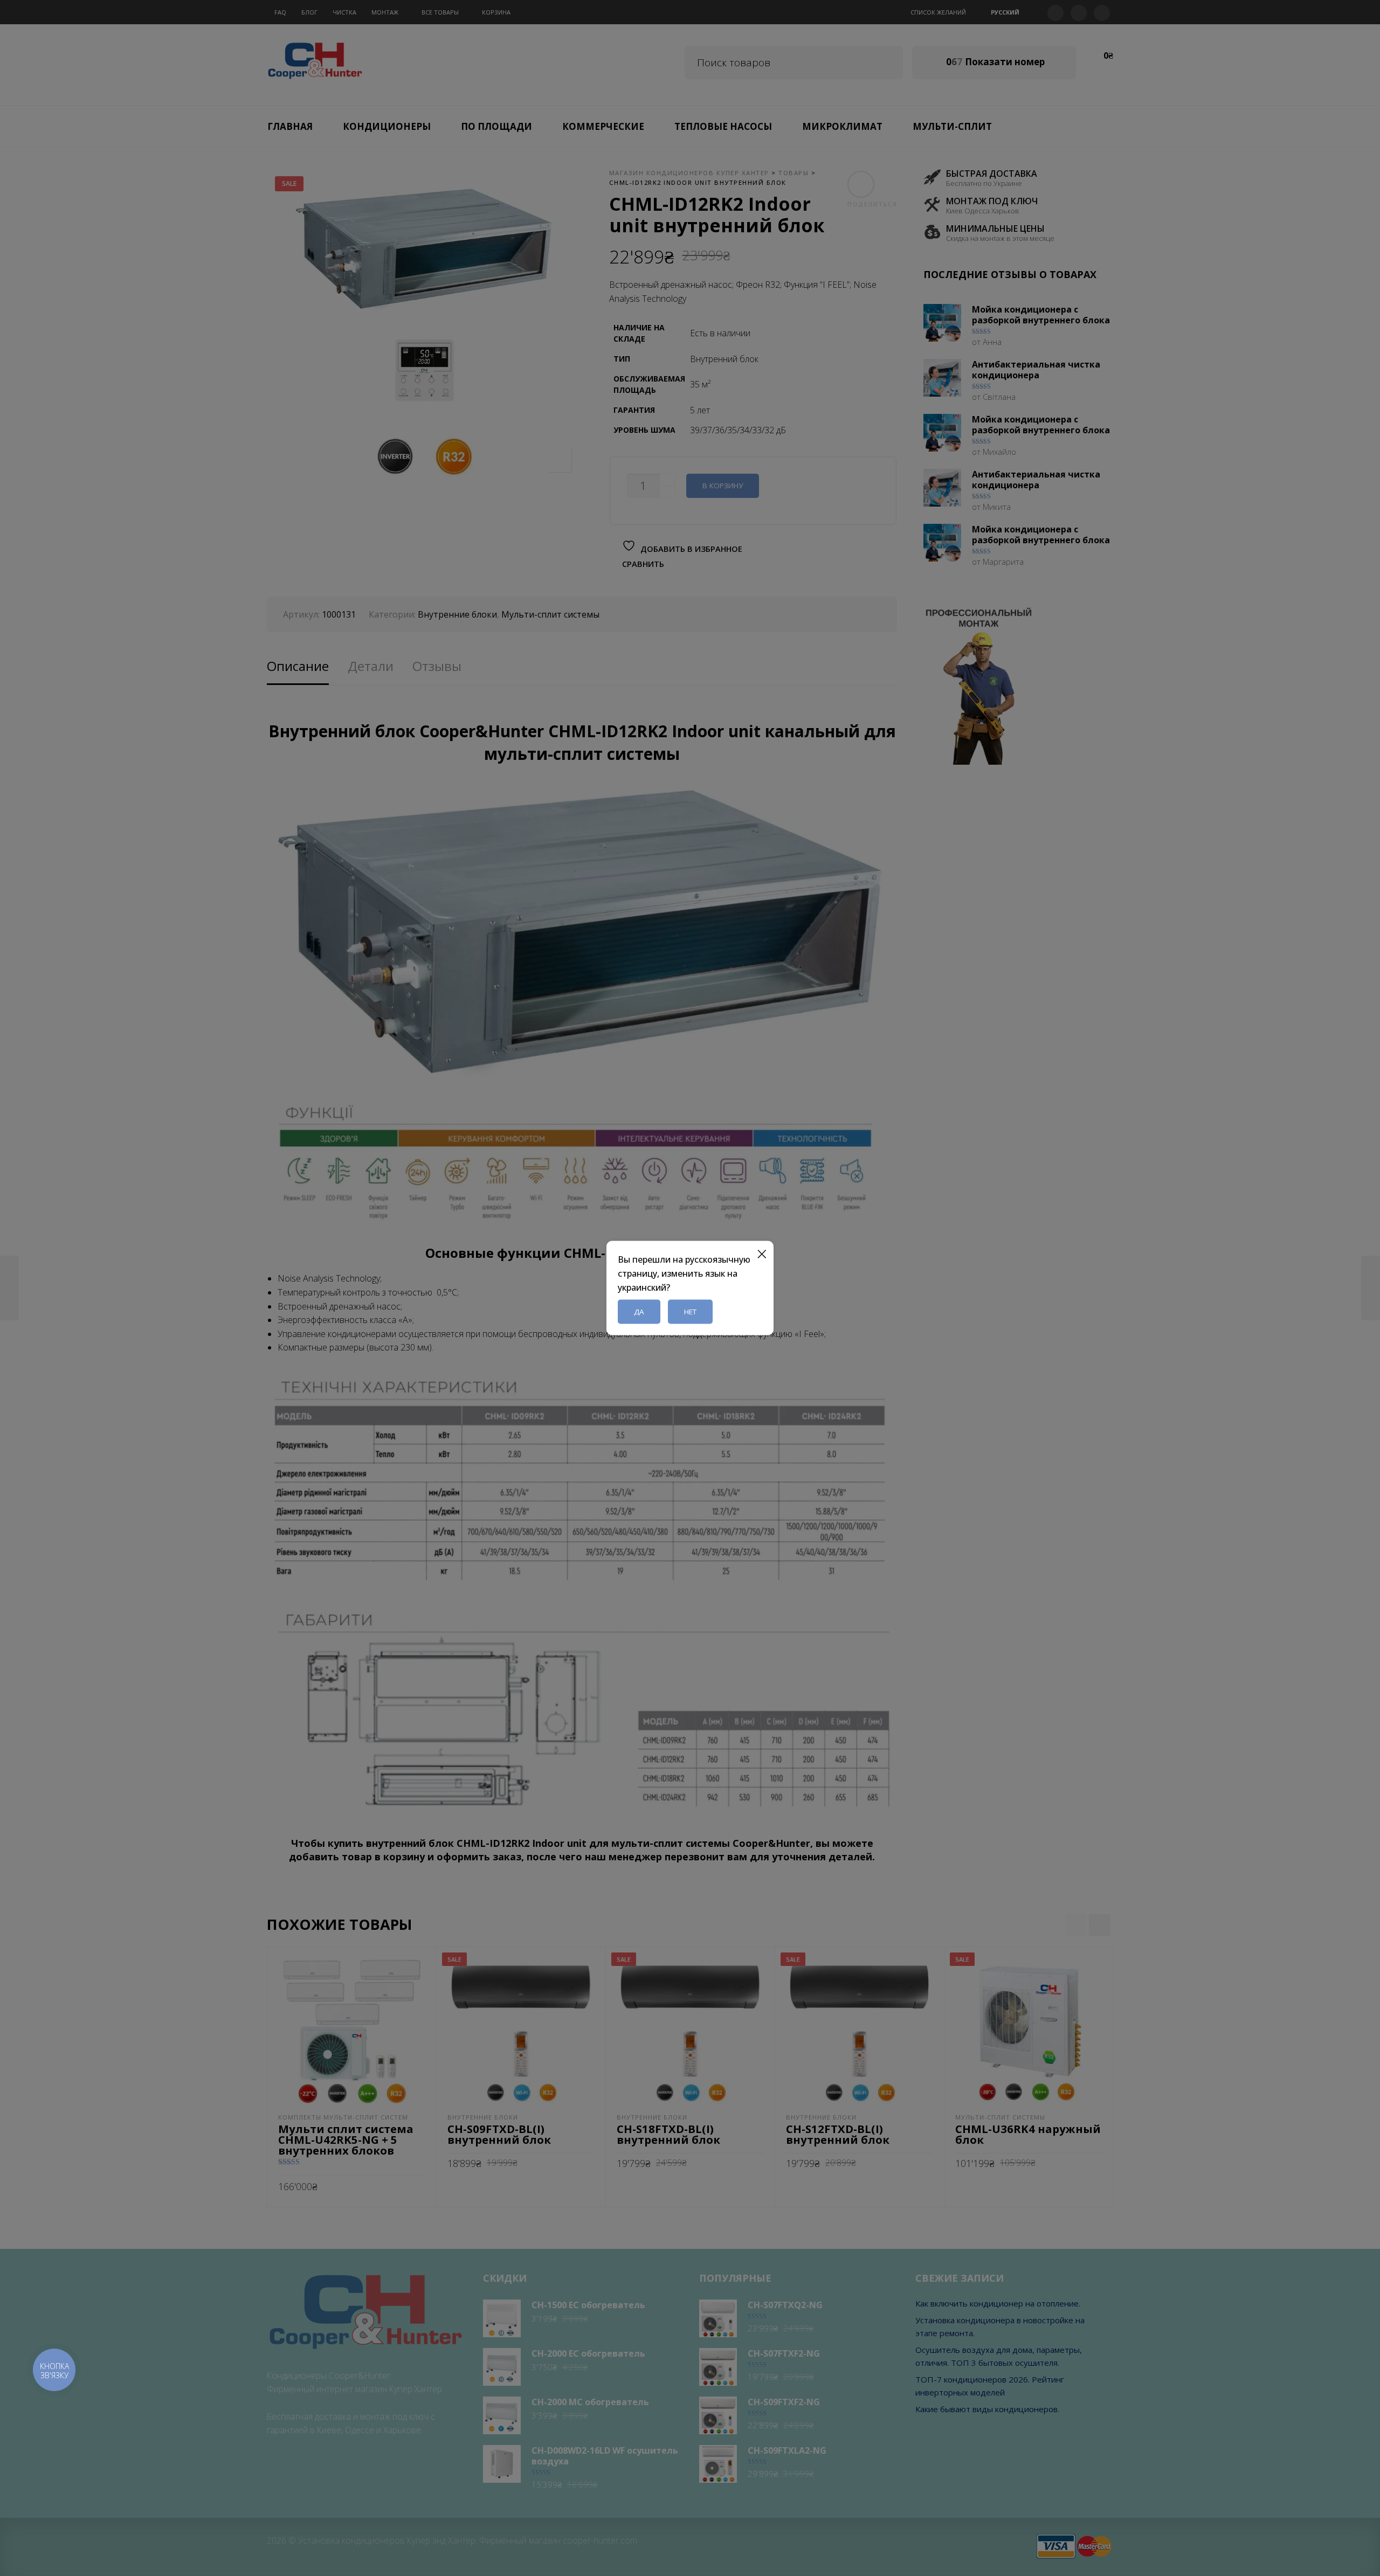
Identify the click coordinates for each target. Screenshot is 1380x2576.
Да (639, 1312)
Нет (690, 1312)
